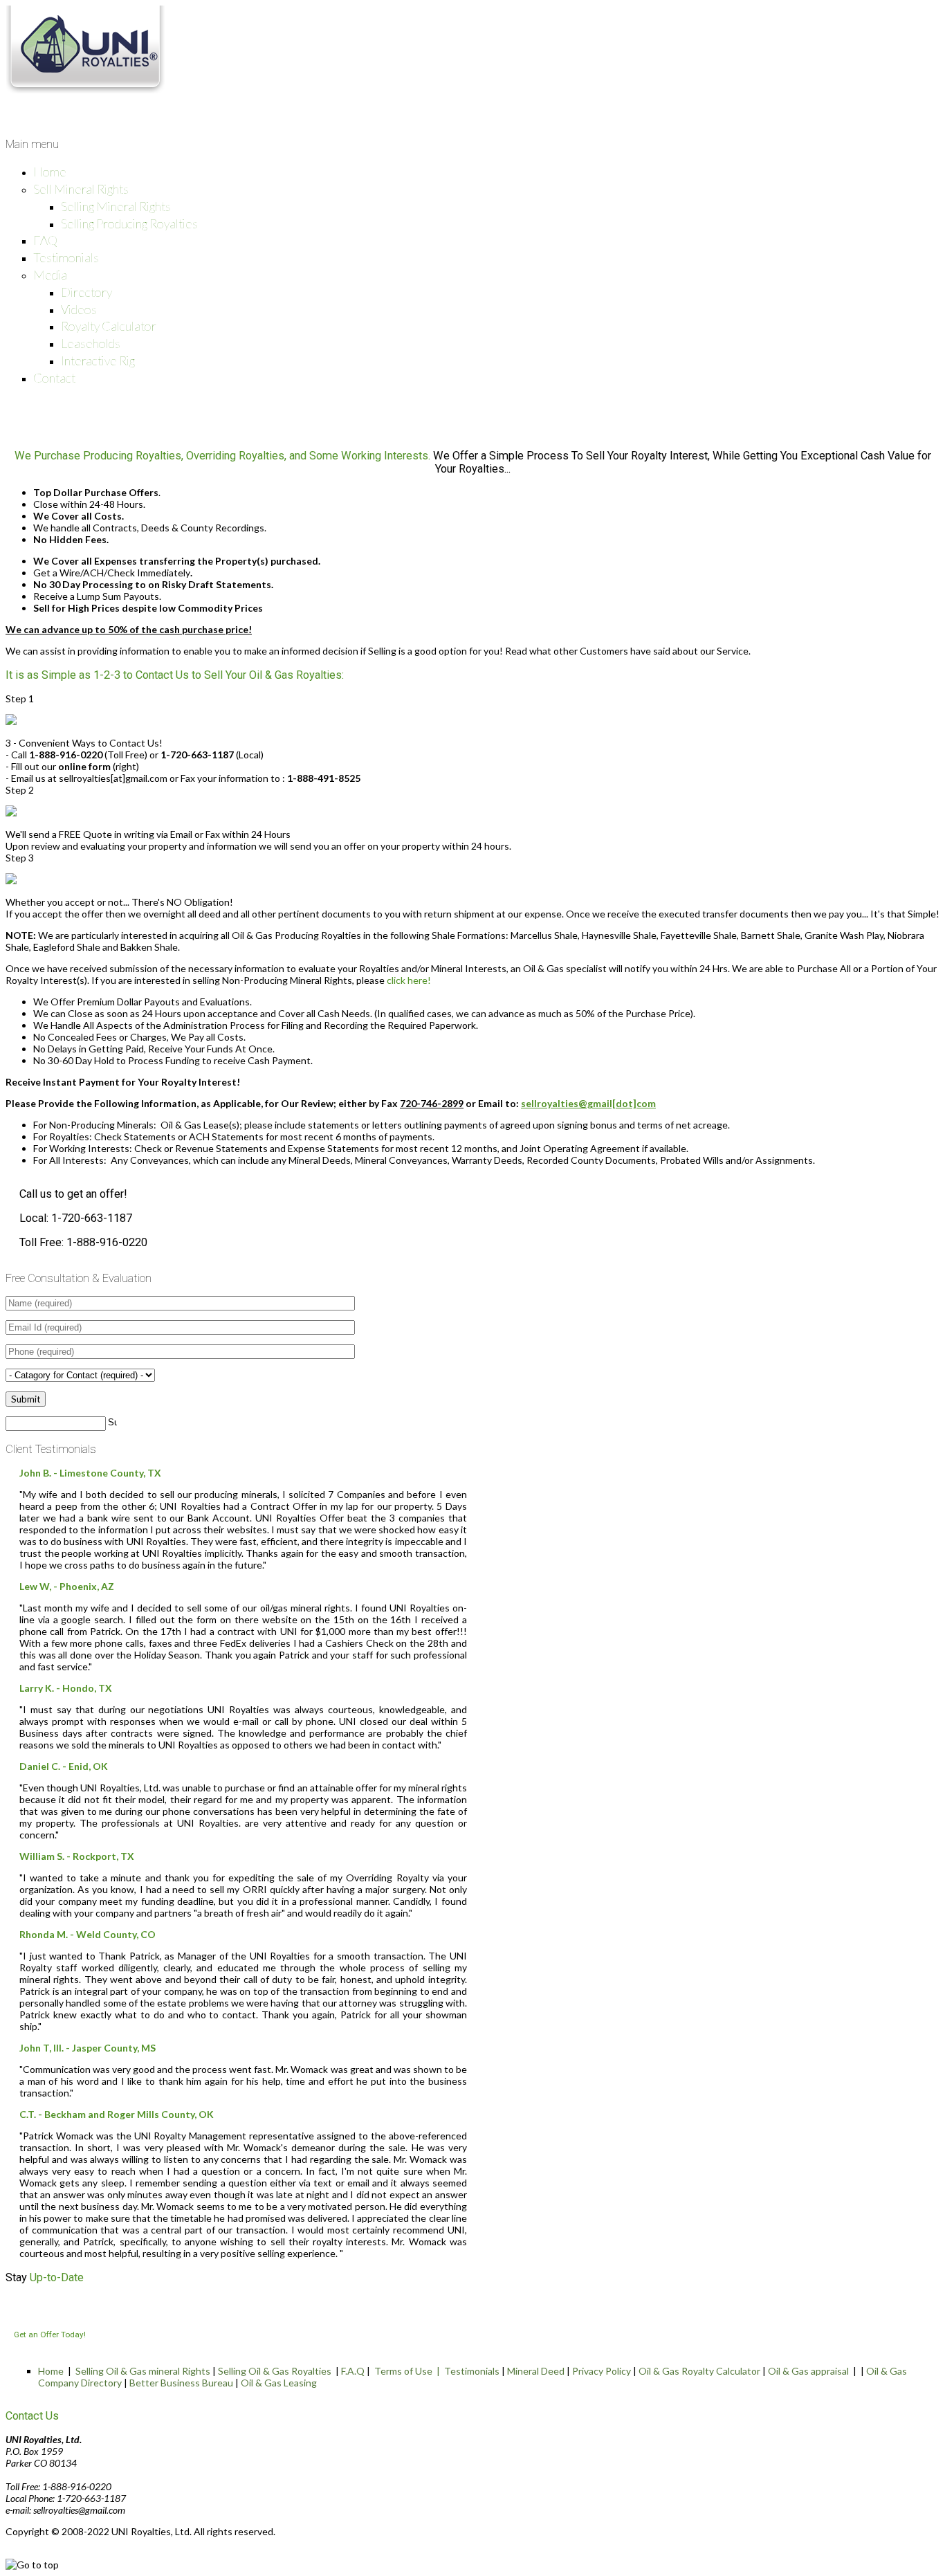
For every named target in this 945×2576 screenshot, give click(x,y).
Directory (86, 292)
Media (50, 275)
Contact (54, 378)
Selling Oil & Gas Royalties (275, 2371)
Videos (79, 309)
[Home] (85, 90)
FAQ (45, 240)
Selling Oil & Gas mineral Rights (143, 2371)
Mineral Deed (536, 2371)
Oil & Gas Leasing (279, 2383)
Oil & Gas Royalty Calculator (699, 2371)
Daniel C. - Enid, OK (64, 1766)
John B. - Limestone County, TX (90, 1473)
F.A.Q (353, 2371)
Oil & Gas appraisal (808, 2371)
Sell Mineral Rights (81, 189)
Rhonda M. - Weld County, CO (88, 1934)
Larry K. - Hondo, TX (66, 1688)
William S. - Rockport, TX (77, 1856)
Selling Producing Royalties (129, 223)
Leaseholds (91, 343)
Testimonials (66, 257)
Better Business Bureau (181, 2383)
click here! (409, 980)
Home (50, 172)
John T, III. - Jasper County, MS (88, 2048)
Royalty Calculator (109, 326)
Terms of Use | (409, 2371)
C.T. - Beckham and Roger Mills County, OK (117, 2114)
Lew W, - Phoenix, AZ (67, 1586)
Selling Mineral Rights (116, 206)
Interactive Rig (98, 360)
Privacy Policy (602, 2371)
